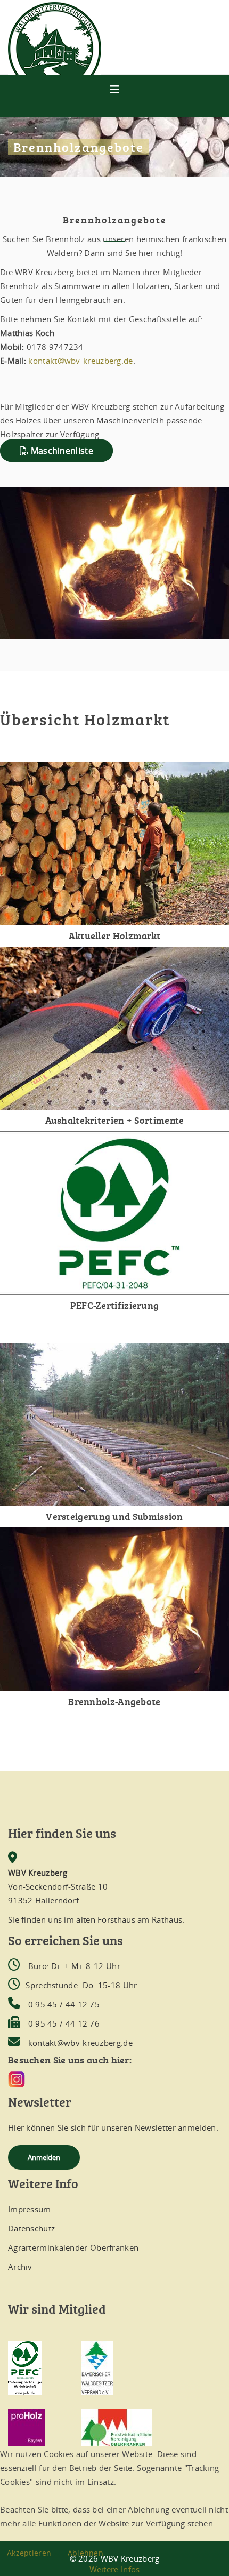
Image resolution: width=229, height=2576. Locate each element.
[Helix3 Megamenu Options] (114, 89)
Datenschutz (31, 2228)
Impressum (30, 2209)
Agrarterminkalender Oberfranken (73, 2247)
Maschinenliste (61, 451)
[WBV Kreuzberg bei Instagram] (114, 2079)
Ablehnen (85, 2553)
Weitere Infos (115, 2569)
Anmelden (44, 2157)
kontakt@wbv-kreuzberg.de (80, 361)
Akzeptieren (29, 2553)
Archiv (20, 2267)
